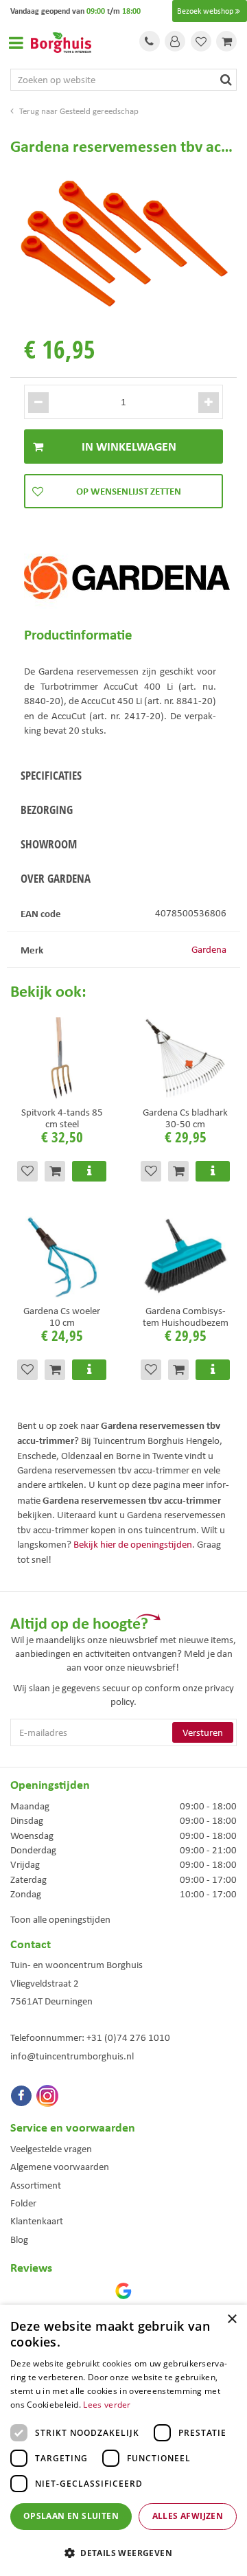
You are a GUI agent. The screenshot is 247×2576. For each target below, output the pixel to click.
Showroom (49, 844)
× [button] (232, 2319)
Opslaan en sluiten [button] (71, 2516)
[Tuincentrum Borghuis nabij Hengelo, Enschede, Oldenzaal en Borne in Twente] (61, 41)
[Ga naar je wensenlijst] (201, 41)
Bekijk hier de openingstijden (133, 1544)
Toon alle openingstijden (60, 1919)
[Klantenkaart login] (175, 41)
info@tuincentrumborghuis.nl (72, 2056)
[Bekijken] (226, 41)
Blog (19, 2239)
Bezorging (47, 810)
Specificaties (51, 775)
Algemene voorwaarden (60, 2167)
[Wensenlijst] (201, 41)
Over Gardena (56, 878)
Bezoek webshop (205, 11)
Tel (150, 41)
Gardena (209, 949)
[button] (123, 2552)
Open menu (16, 43)
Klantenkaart (37, 2221)
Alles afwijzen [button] (188, 2516)
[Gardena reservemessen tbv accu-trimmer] (123, 243)
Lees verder (107, 2405)
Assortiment (36, 2185)
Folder (23, 2203)
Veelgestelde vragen (51, 2149)
